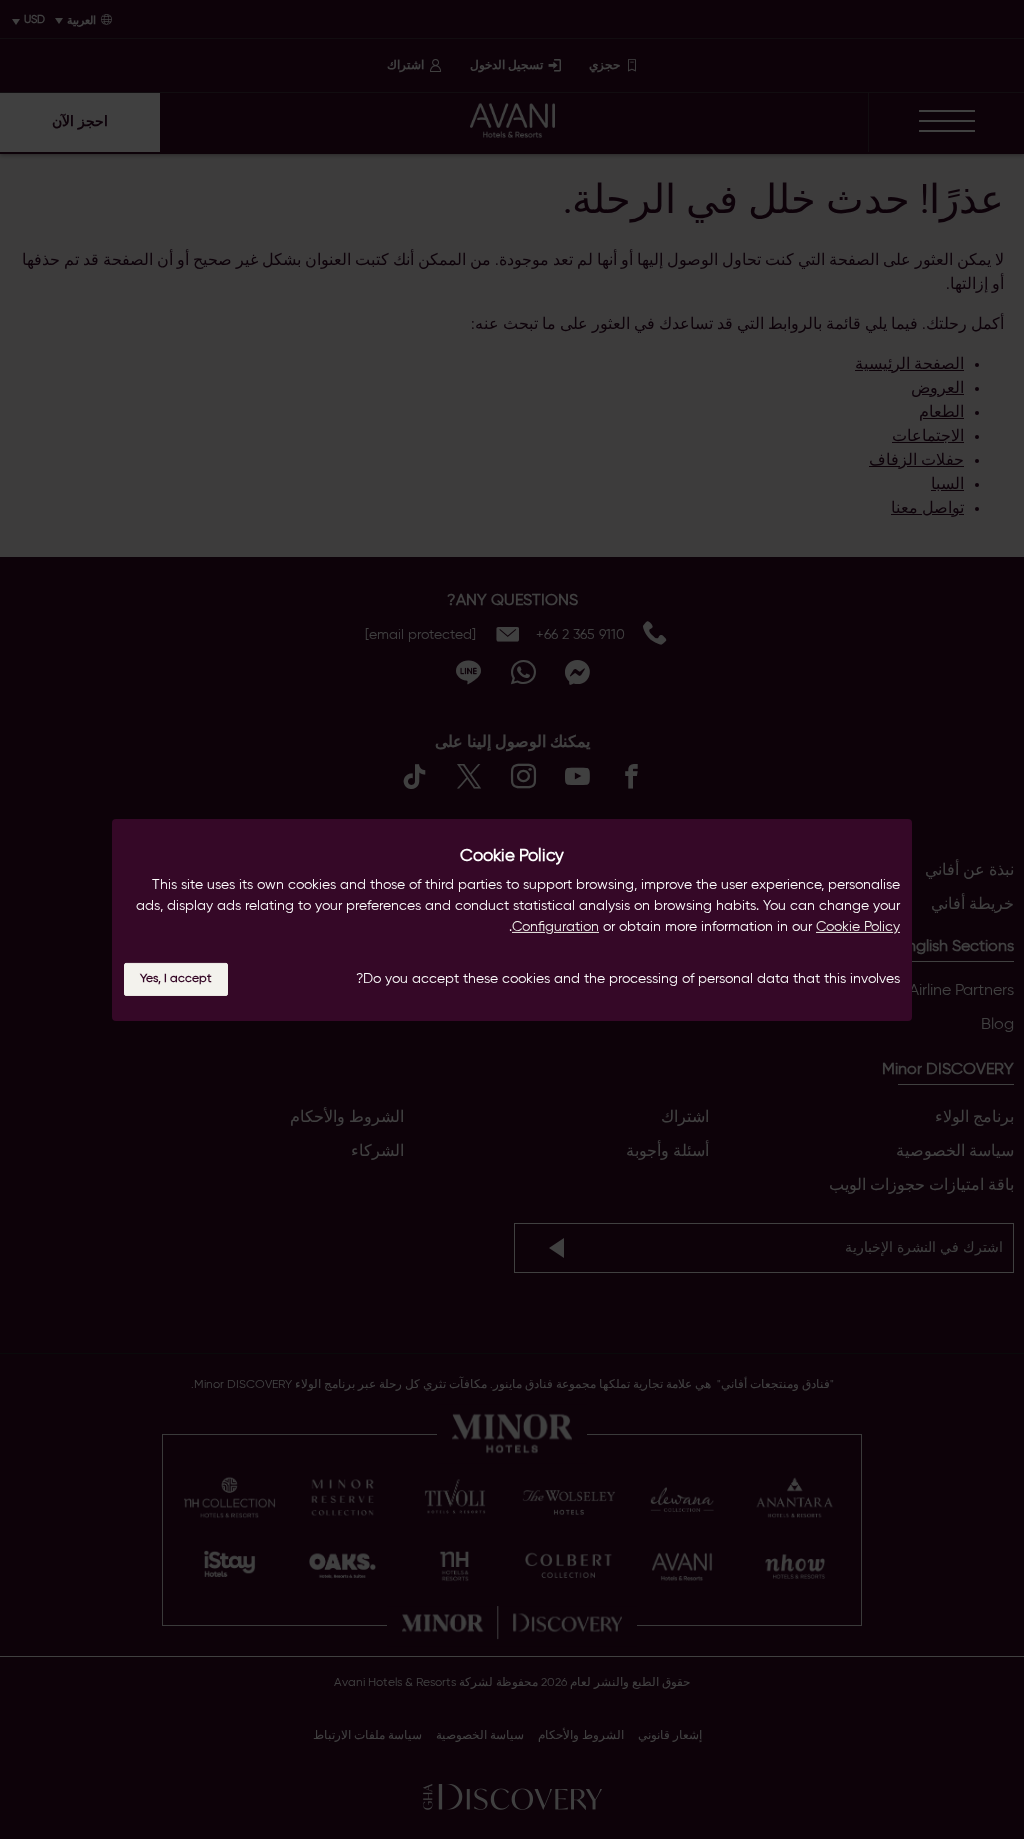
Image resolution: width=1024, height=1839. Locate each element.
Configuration (555, 927)
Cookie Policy (858, 927)
